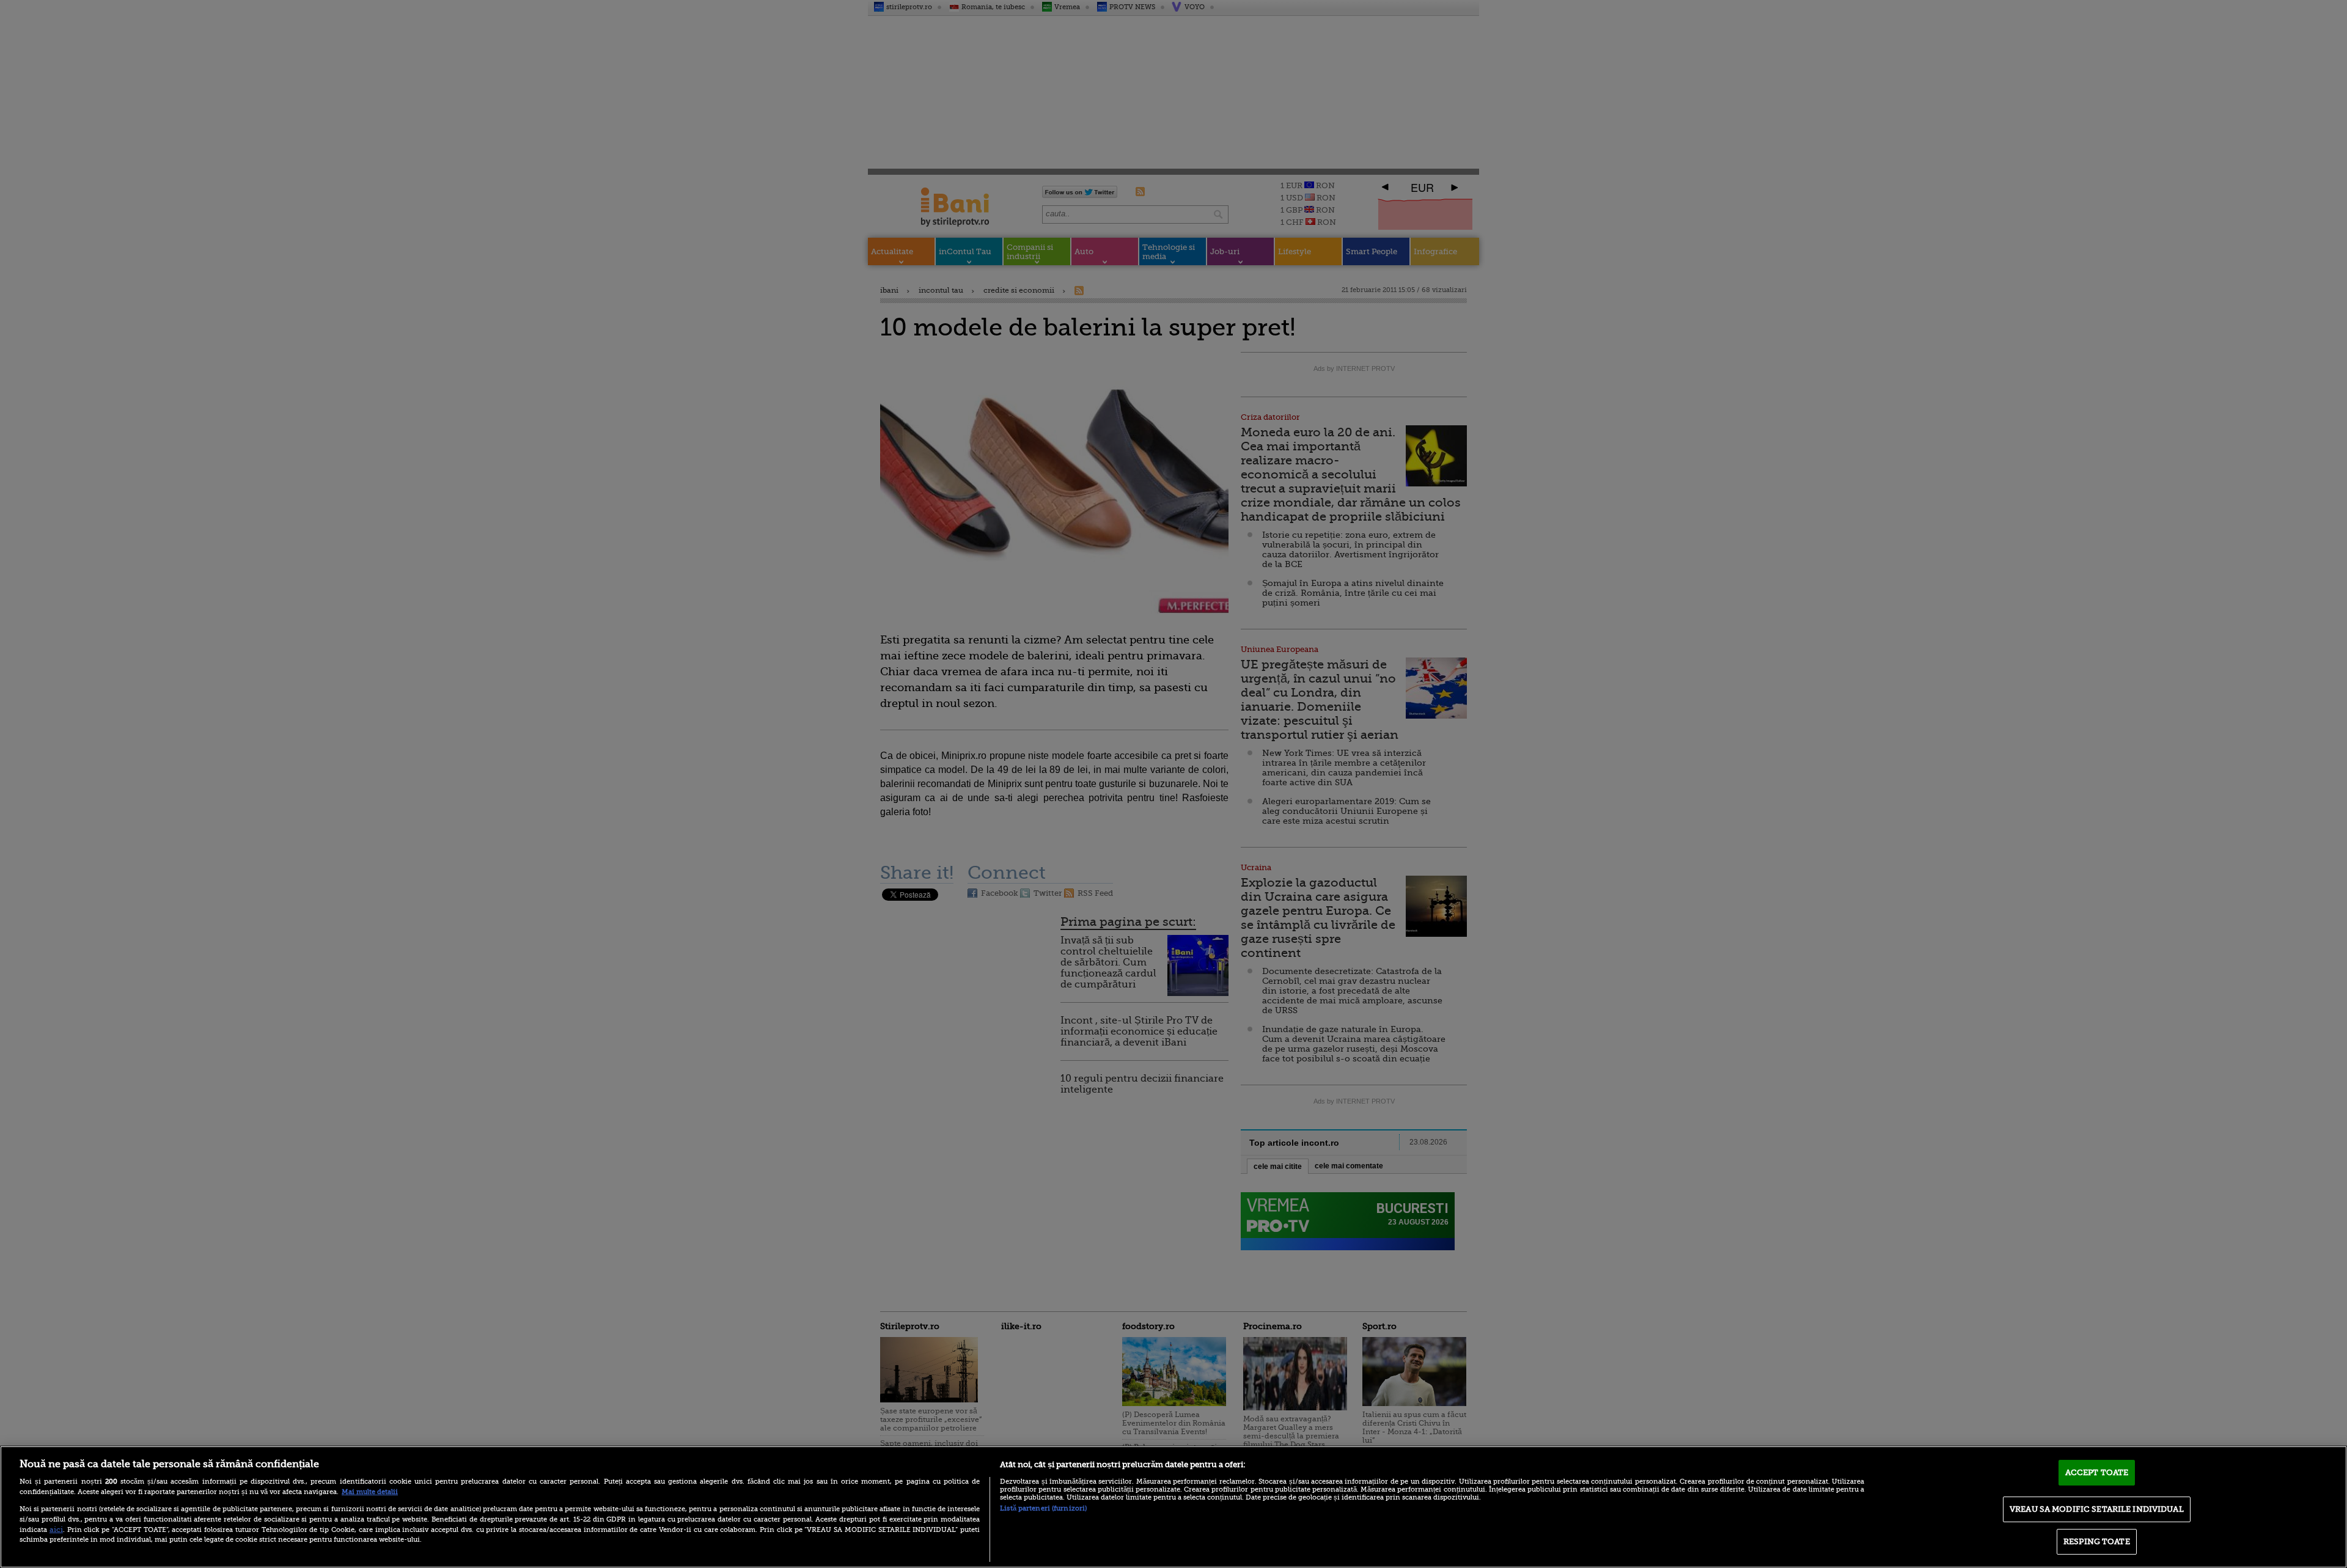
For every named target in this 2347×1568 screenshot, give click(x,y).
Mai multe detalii (370, 1492)
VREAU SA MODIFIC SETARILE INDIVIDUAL (2097, 1509)
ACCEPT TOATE (2097, 1472)
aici (56, 1530)
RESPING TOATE (2097, 1541)
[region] (1173, 1507)
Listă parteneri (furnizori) (1043, 1508)
